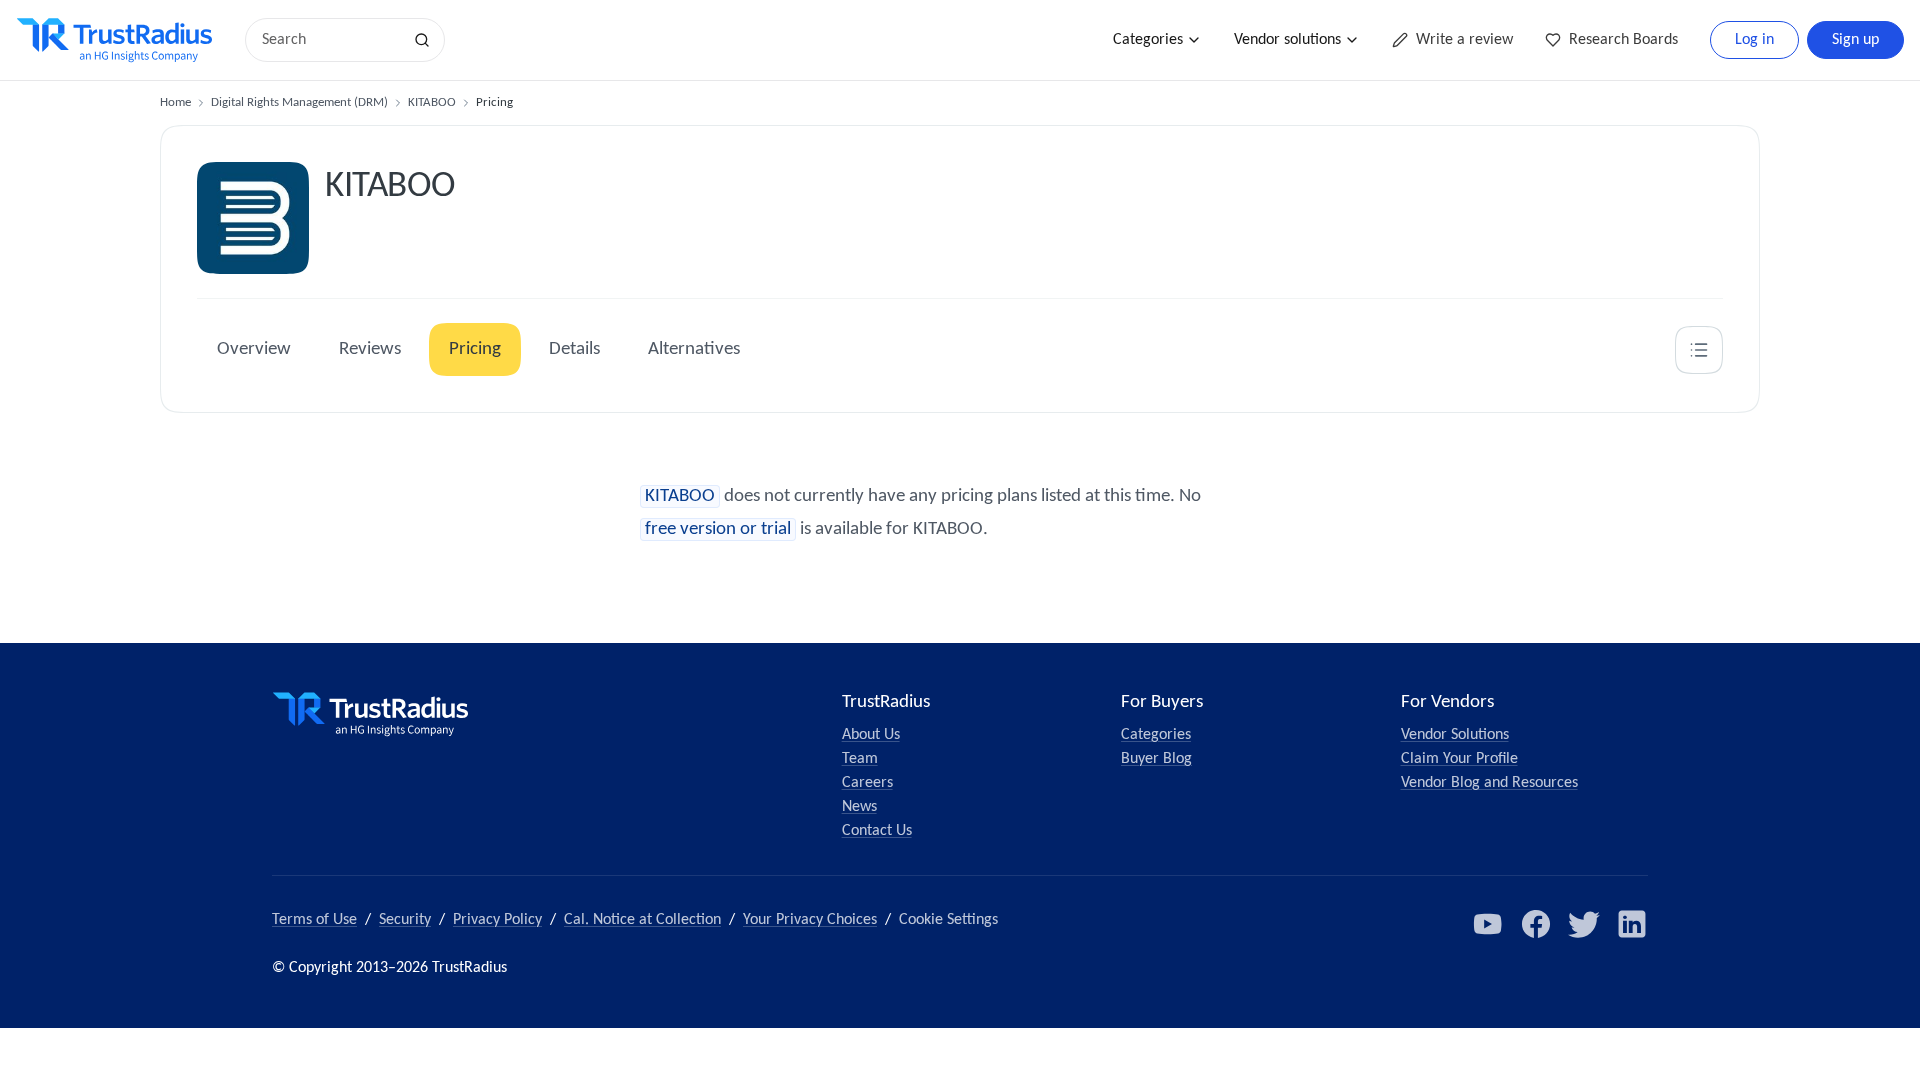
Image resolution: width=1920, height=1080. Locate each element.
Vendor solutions (1287, 40)
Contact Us (877, 831)
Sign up (1855, 40)
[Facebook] (1536, 924)
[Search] (422, 40)
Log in (1754, 40)
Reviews (370, 349)
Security (405, 920)
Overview (254, 349)
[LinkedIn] (1632, 924)
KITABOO (432, 102)
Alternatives (694, 349)
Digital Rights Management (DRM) (299, 102)
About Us (871, 735)
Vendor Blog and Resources (1489, 783)
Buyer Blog (1156, 759)
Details (574, 349)
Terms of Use (314, 920)
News (859, 807)
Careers (867, 783)
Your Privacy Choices (810, 920)
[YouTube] (1488, 924)
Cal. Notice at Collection (642, 920)
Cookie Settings (948, 920)
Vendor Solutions (1455, 735)
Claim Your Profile (1459, 759)
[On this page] (1699, 350)
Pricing (475, 349)
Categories (1148, 40)
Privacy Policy (497, 920)
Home (175, 102)
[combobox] (330, 40)
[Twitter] (1584, 924)
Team (860, 759)
